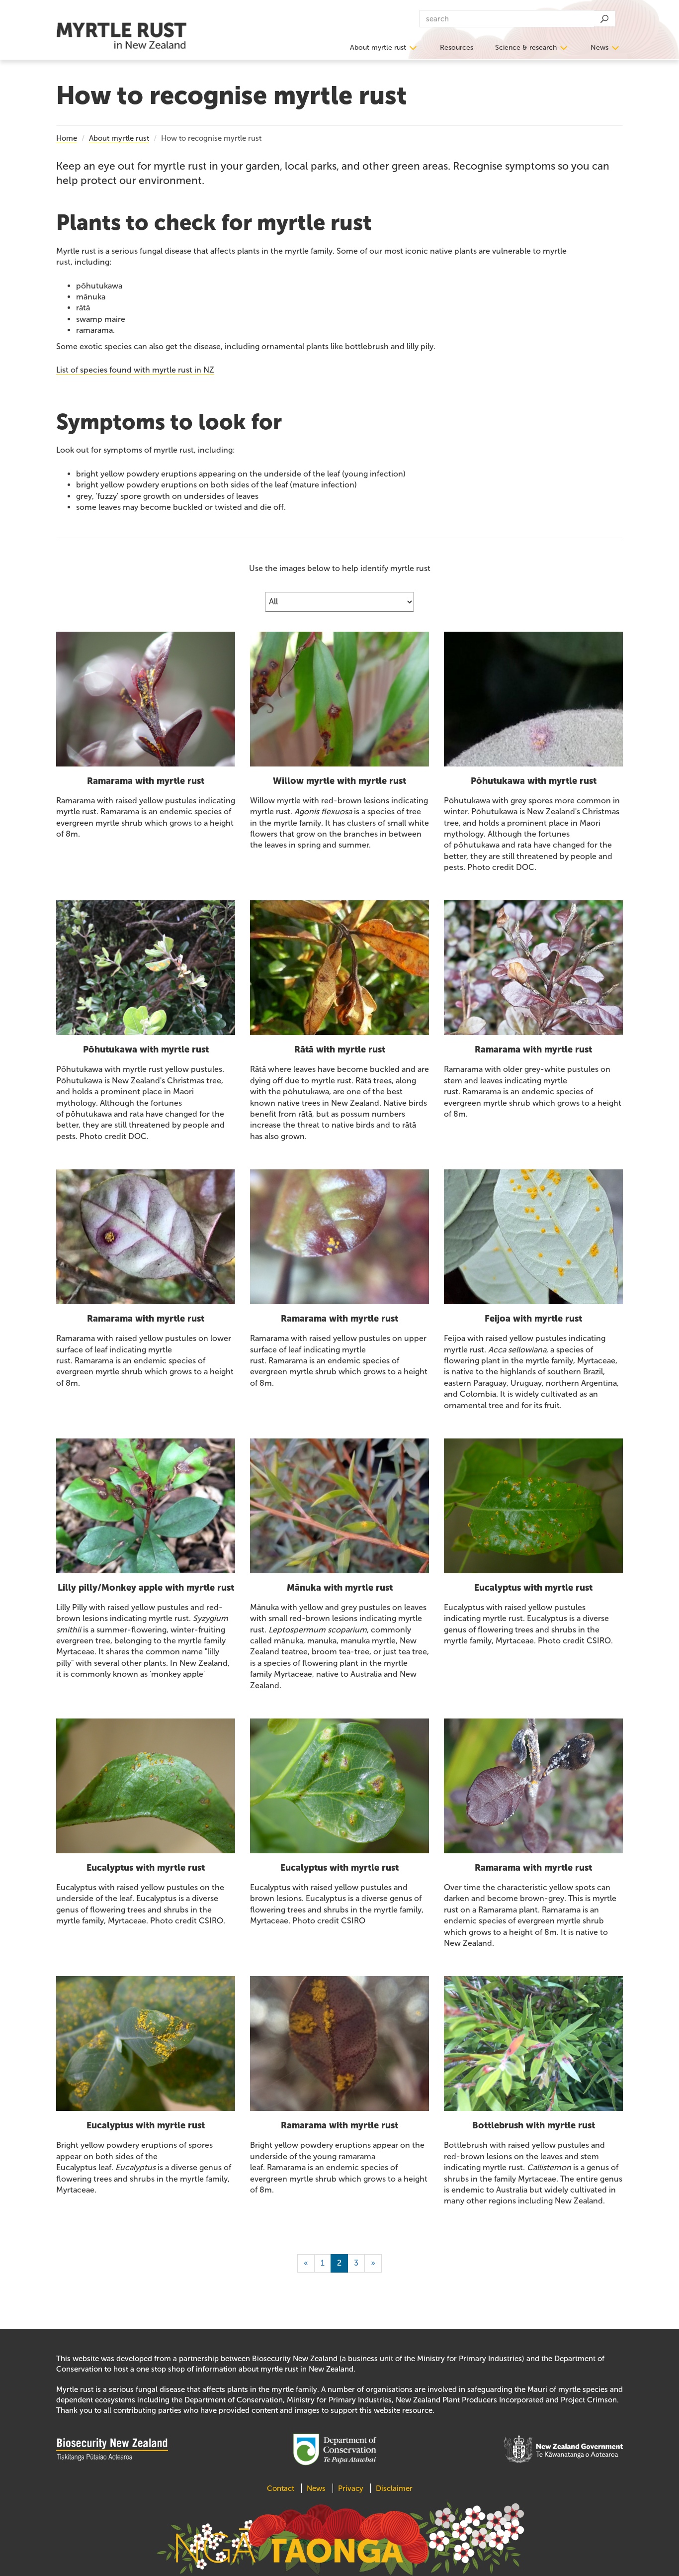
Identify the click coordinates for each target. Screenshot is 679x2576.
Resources (457, 48)
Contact (282, 2488)
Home (67, 138)
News (599, 48)
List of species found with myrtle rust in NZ (135, 370)
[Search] (604, 19)
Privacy (351, 2488)
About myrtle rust (378, 48)
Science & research (526, 48)
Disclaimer (394, 2488)
